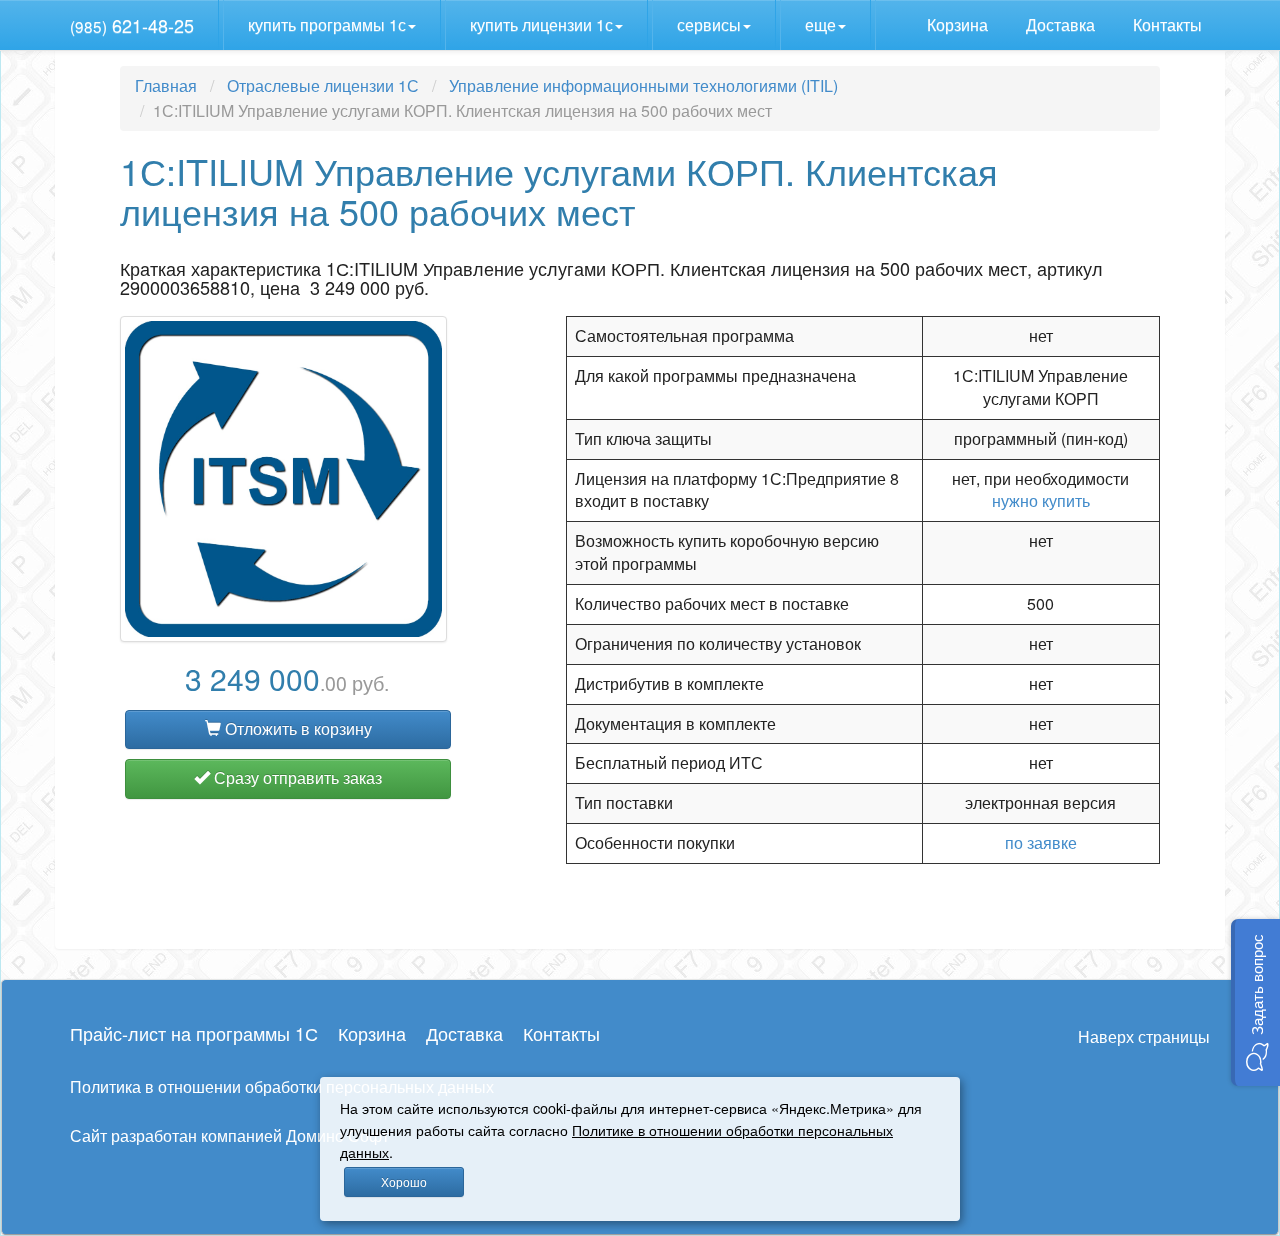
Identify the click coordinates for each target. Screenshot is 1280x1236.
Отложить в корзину (296, 728)
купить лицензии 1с (541, 24)
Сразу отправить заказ (296, 777)
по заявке (1041, 842)
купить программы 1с (327, 24)
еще (820, 24)
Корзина (959, 24)
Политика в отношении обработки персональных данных (282, 1086)
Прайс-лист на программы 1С (194, 1033)
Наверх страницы (1144, 1036)
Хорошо (404, 1181)
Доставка (1062, 24)
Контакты (1169, 24)
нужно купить (1041, 500)
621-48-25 (132, 25)
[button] (1255, 1002)
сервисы (709, 24)
